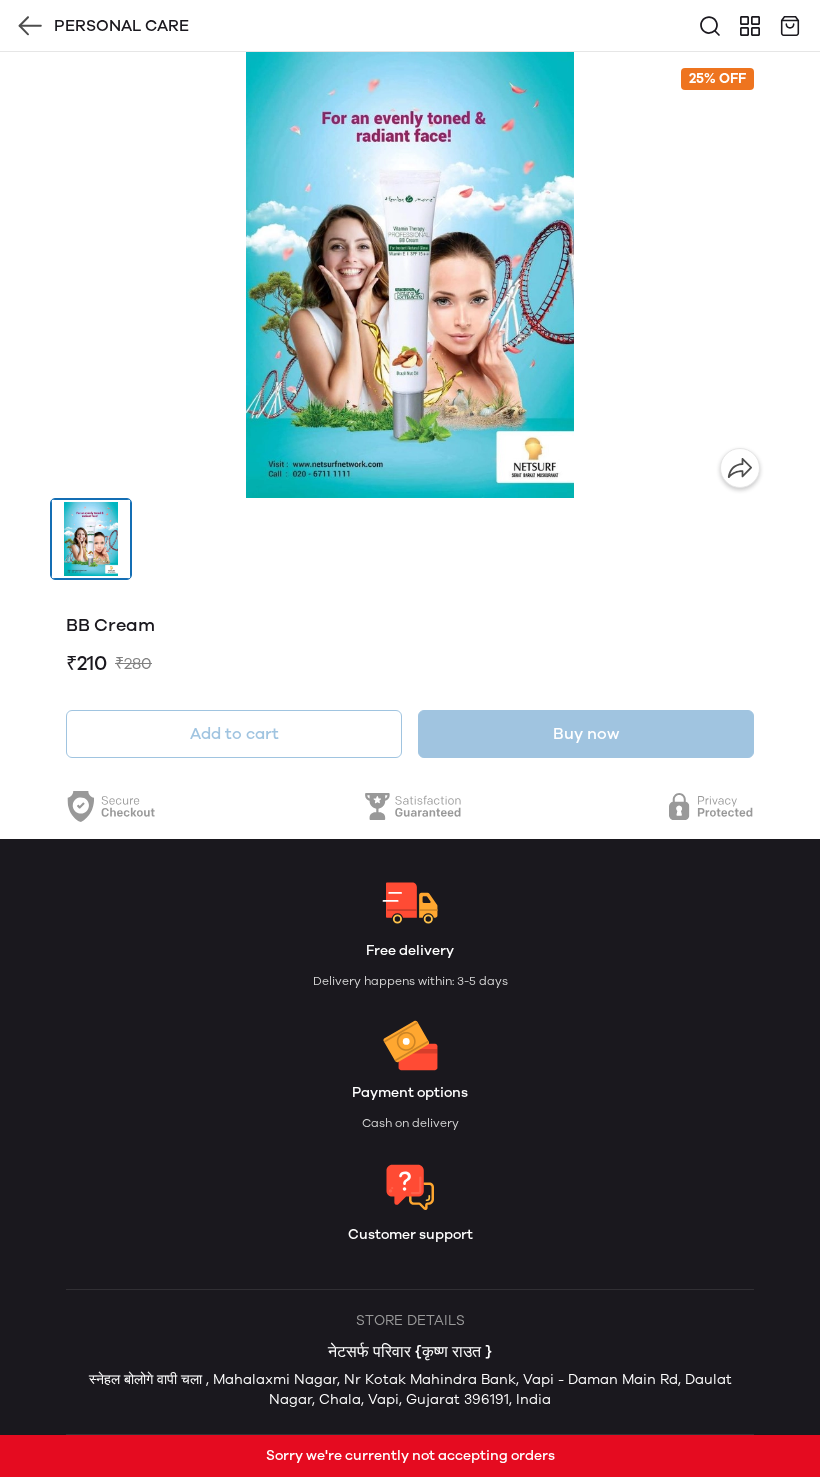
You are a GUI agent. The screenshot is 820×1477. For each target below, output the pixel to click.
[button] (91, 539)
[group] (410, 275)
